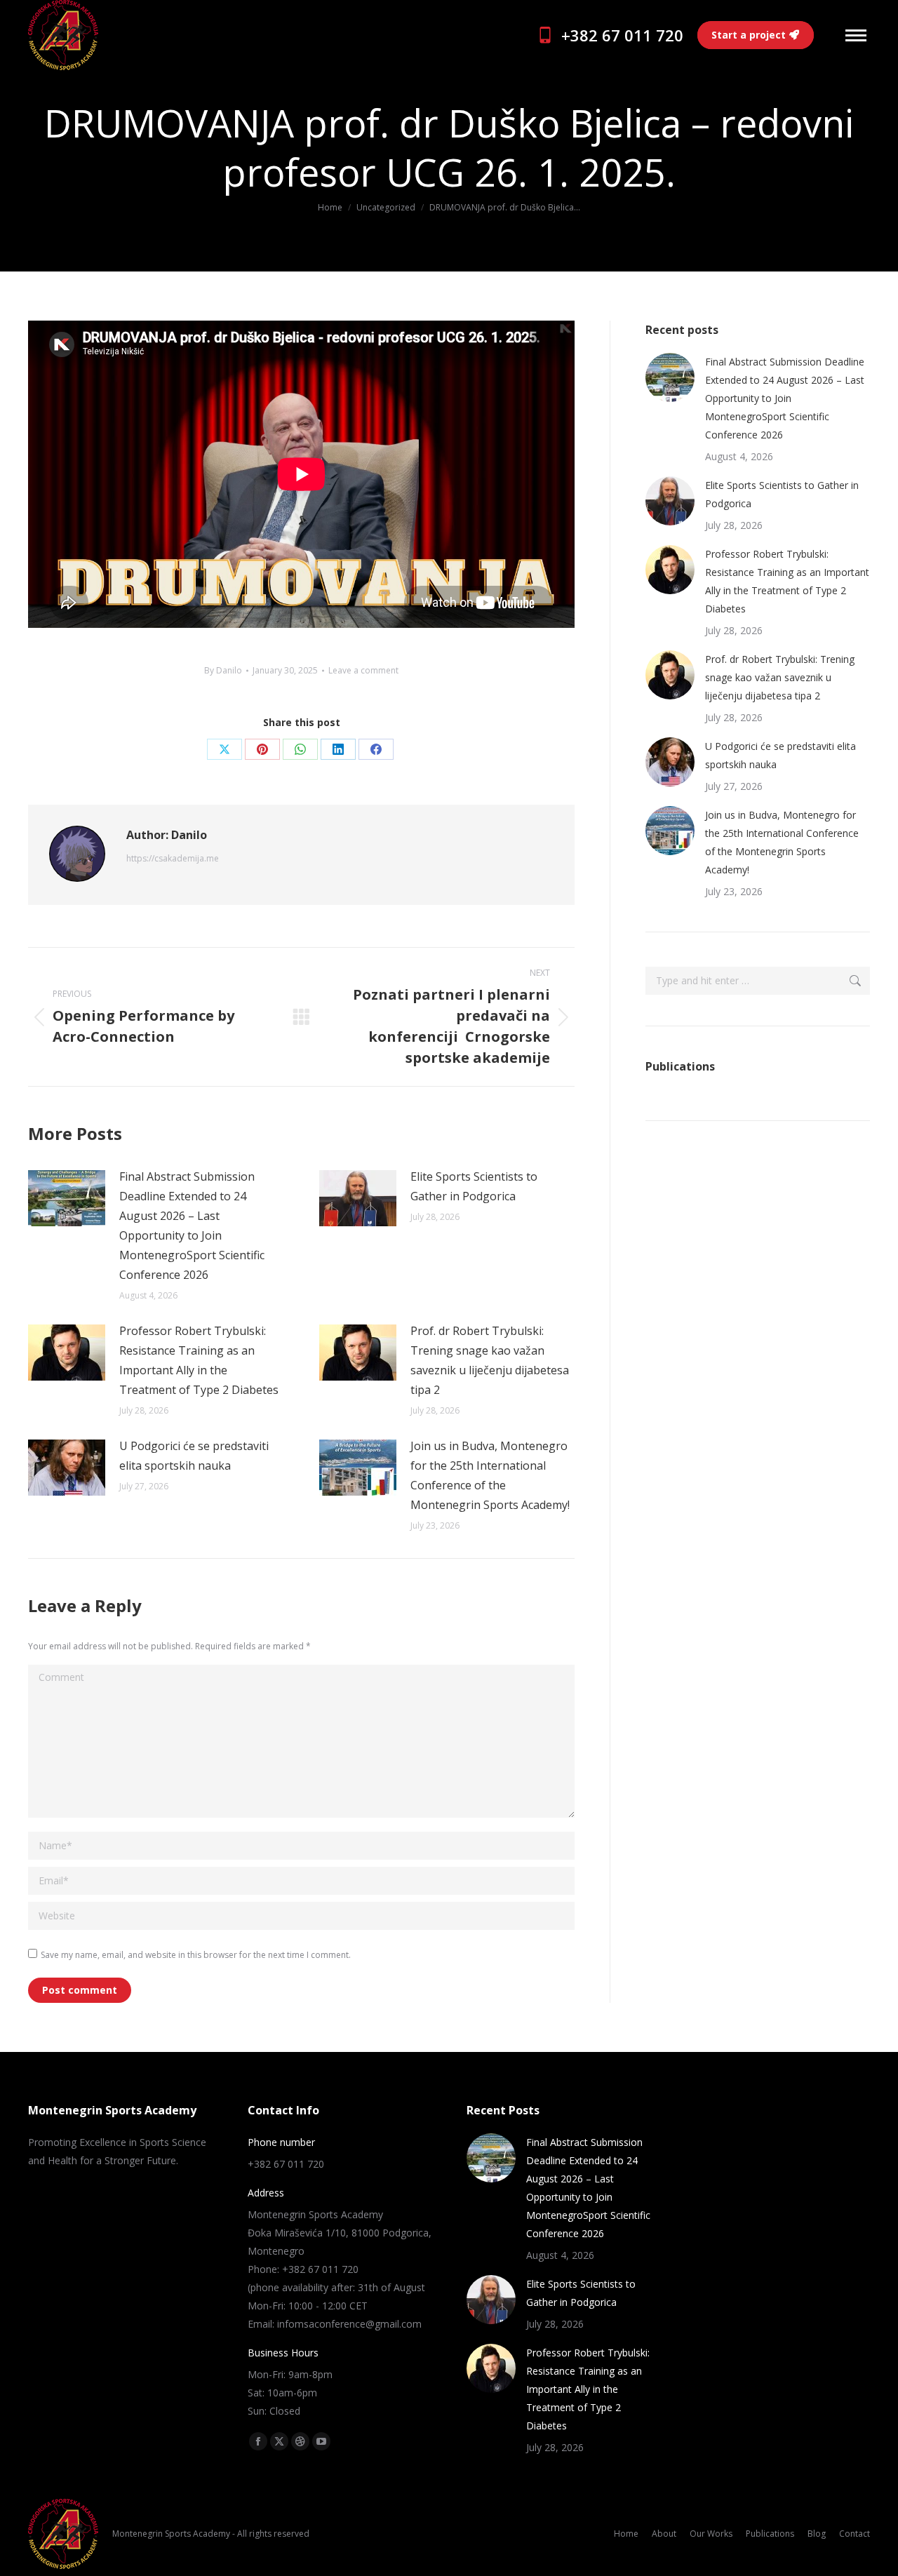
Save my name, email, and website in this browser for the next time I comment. (196, 1955)
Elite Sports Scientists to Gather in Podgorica (474, 1186)
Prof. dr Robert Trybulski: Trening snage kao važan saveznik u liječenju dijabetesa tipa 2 (490, 1360)
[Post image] (67, 1198)
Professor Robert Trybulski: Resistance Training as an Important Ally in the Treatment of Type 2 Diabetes (199, 1360)
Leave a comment (363, 670)
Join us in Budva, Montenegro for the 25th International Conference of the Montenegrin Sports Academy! (490, 1475)
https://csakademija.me (173, 858)
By (223, 670)
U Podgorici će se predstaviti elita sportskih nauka (194, 1456)
